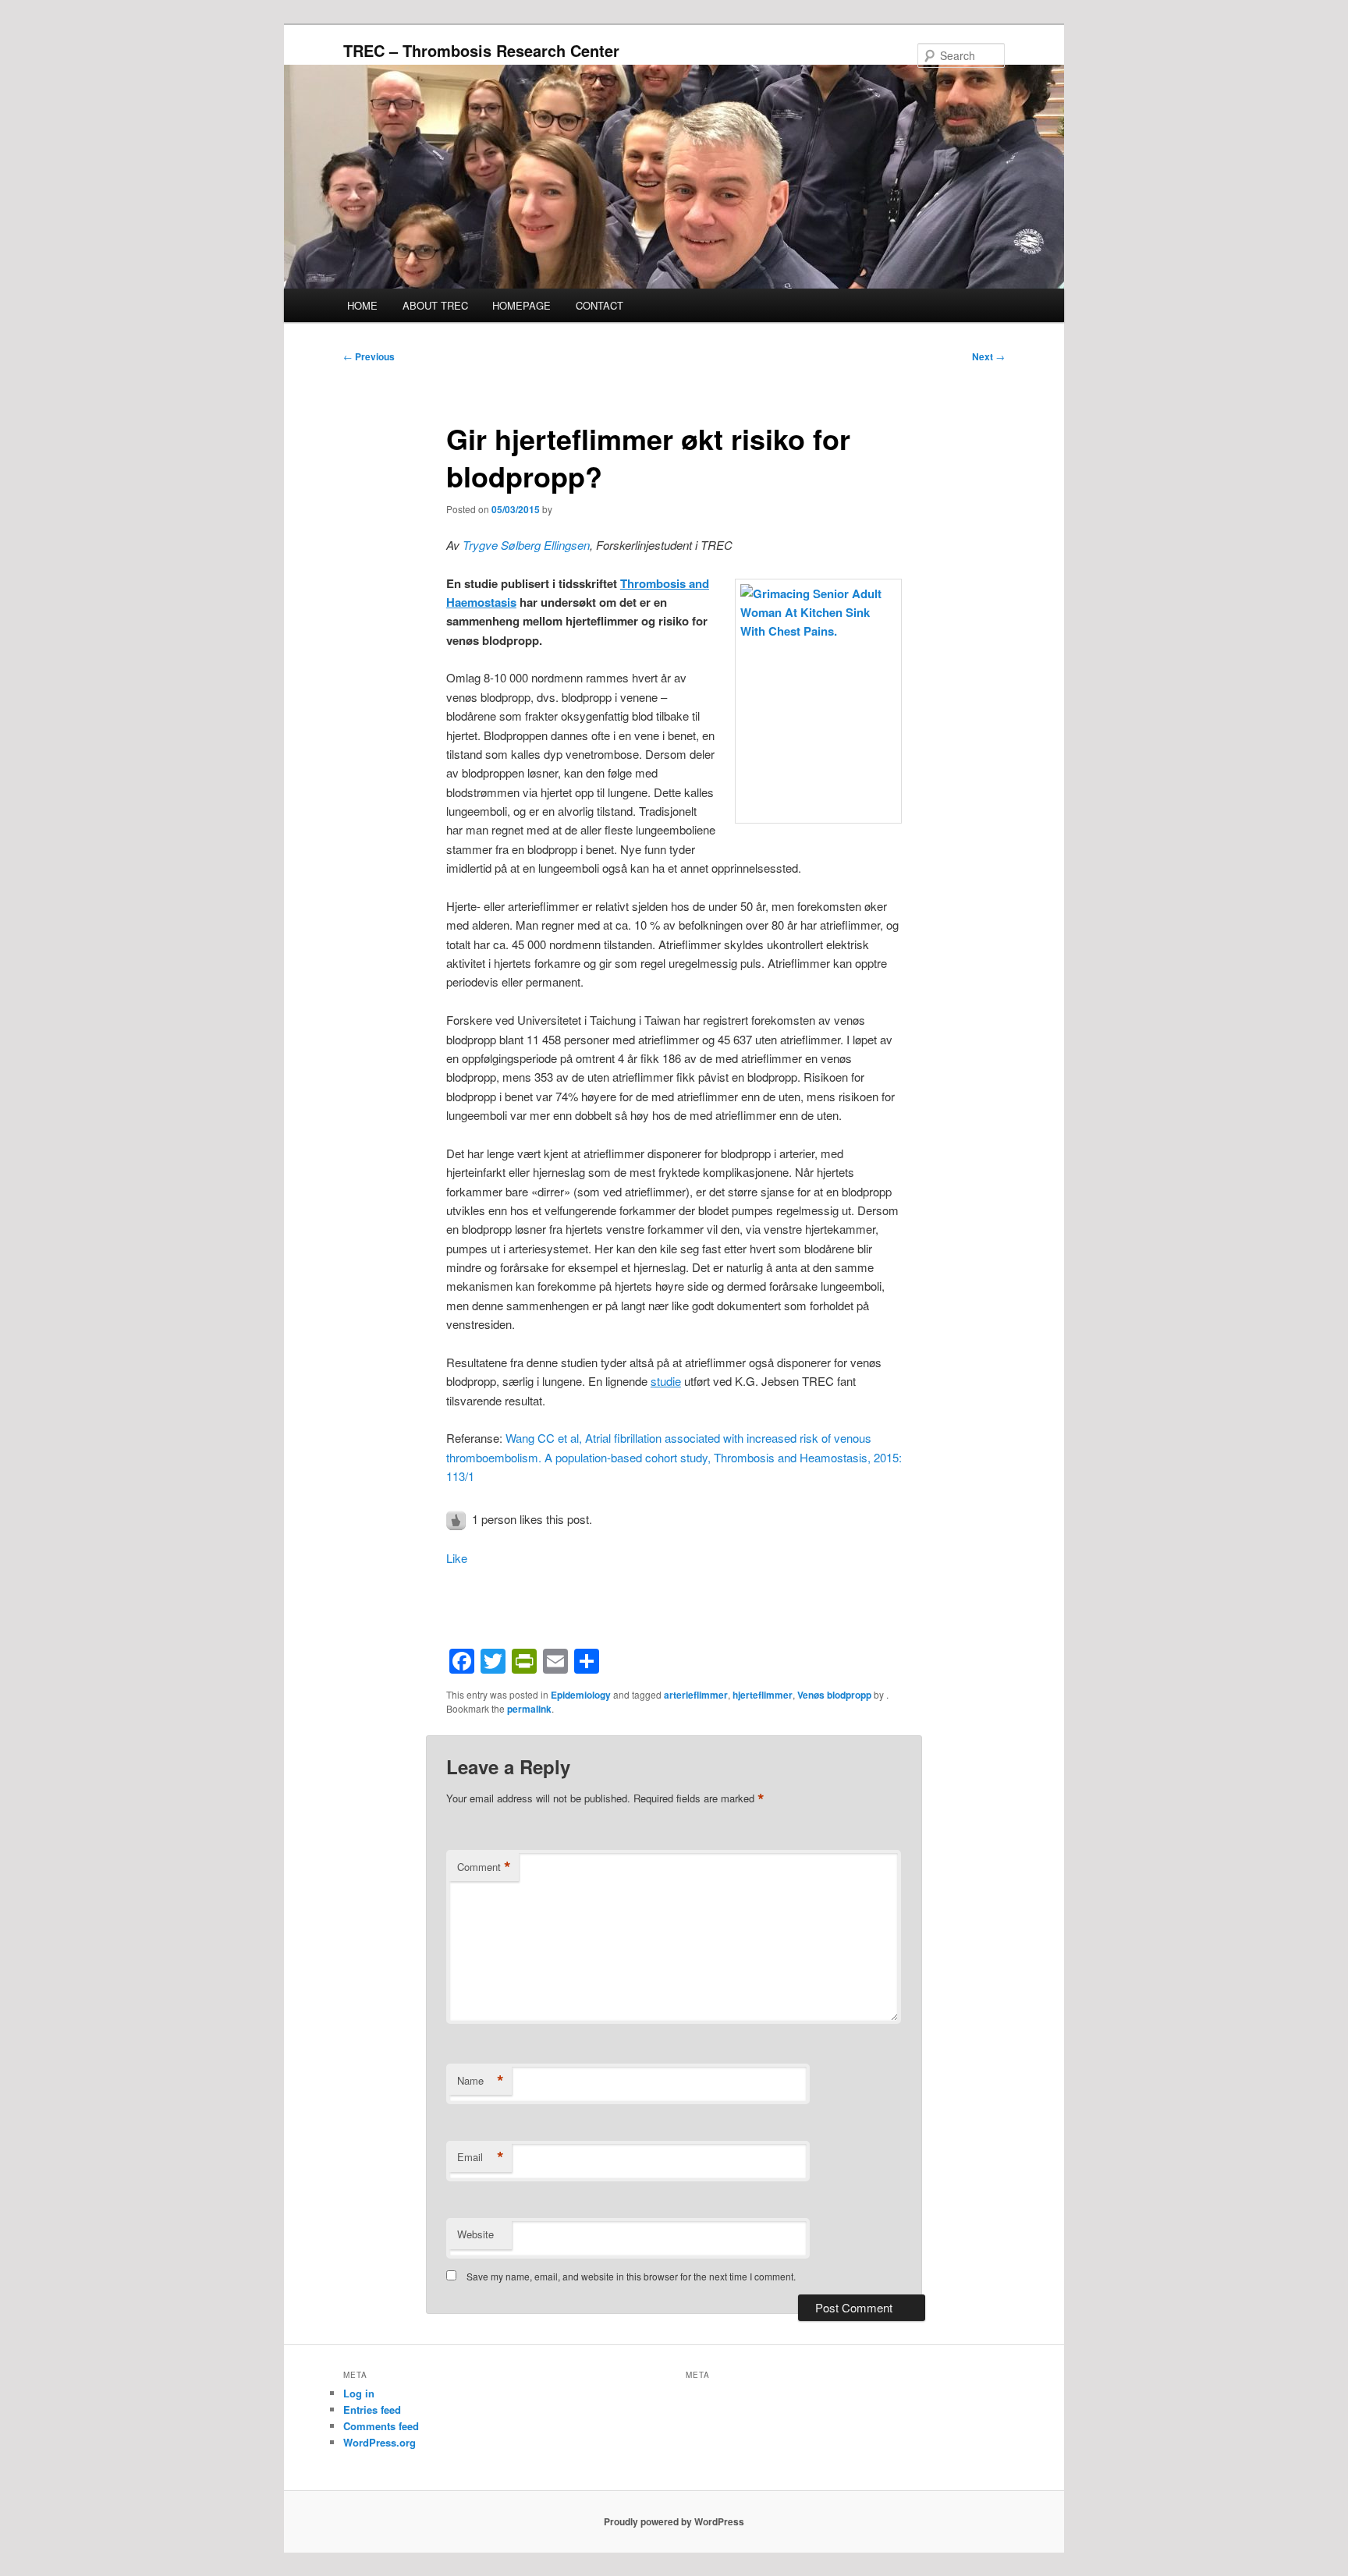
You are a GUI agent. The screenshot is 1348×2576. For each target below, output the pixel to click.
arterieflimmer (696, 1695)
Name (481, 2081)
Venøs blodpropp (834, 1695)
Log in (359, 2393)
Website (475, 2234)
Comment (484, 1867)
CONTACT (600, 305)
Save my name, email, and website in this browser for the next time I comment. (631, 2276)
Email (481, 2157)
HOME (362, 305)
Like (457, 1558)
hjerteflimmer (763, 1695)
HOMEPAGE (521, 305)
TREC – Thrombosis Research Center (481, 50)
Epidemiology (581, 1695)
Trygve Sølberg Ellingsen (526, 545)
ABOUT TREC (435, 305)
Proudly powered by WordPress (674, 2521)
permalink (529, 1709)
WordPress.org (380, 2442)
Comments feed (381, 2426)
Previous (369, 356)
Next (988, 356)
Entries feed (372, 2409)
